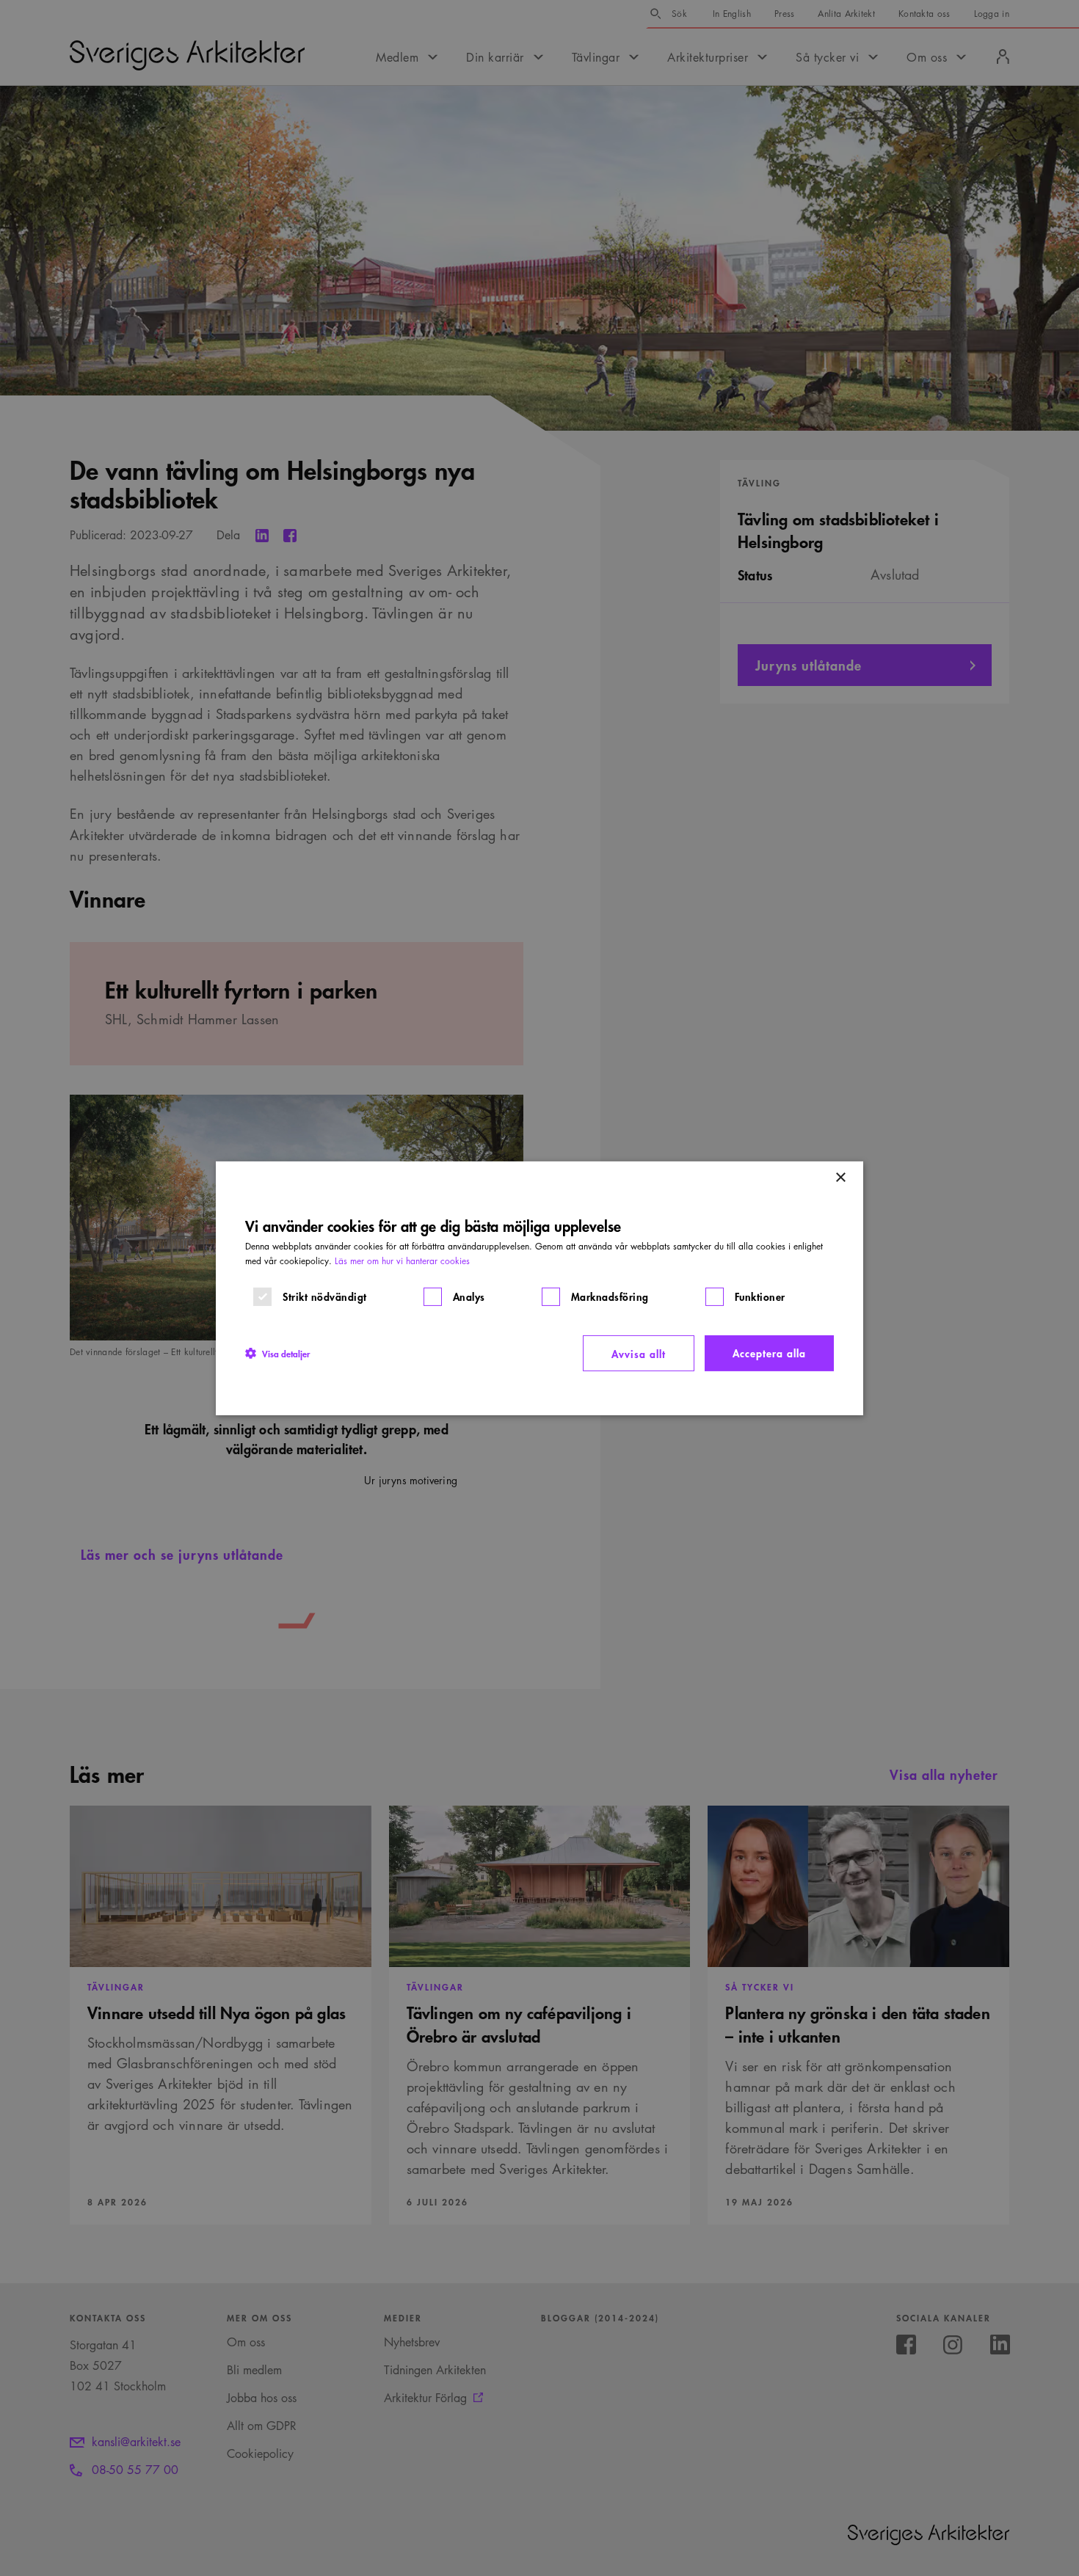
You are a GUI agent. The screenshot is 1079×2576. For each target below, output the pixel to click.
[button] (277, 1353)
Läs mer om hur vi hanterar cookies (402, 1260)
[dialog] (539, 1288)
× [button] (840, 1177)
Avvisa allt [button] (639, 1353)
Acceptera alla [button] (769, 1352)
